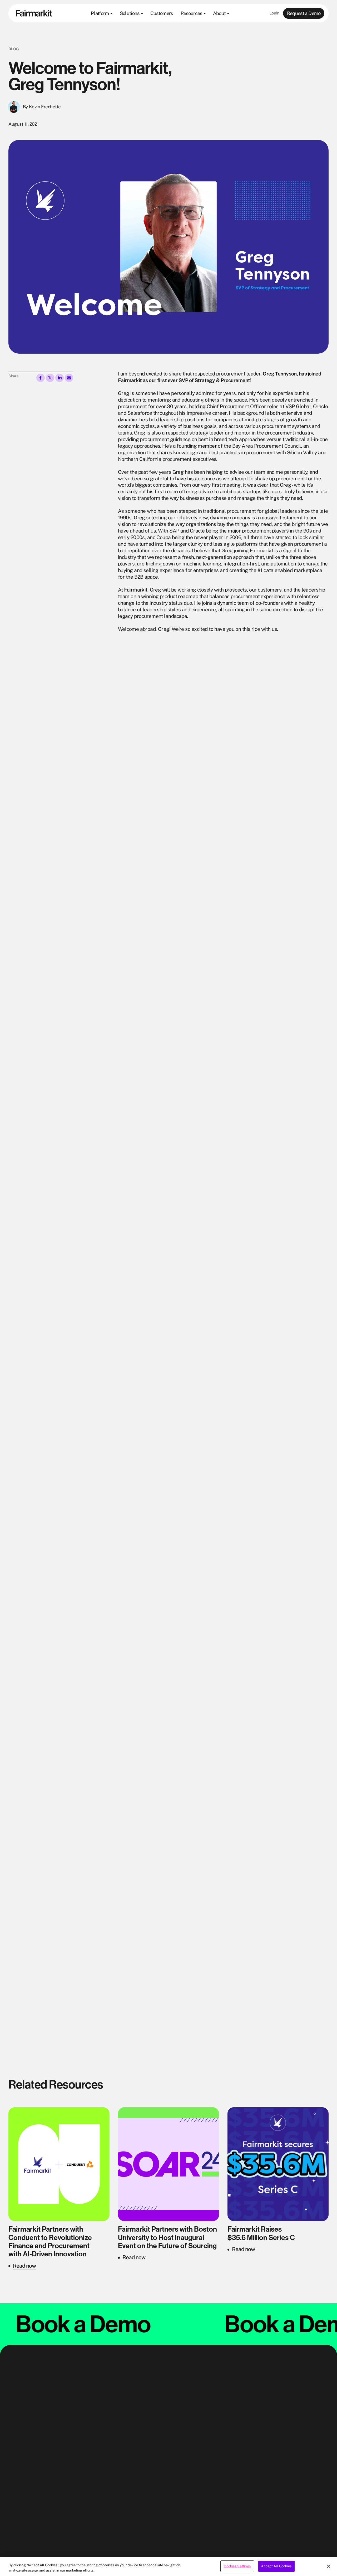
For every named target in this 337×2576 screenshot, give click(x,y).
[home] (34, 13)
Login (274, 13)
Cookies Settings (237, 2566)
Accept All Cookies (276, 2566)
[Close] (329, 2566)
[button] (101, 13)
